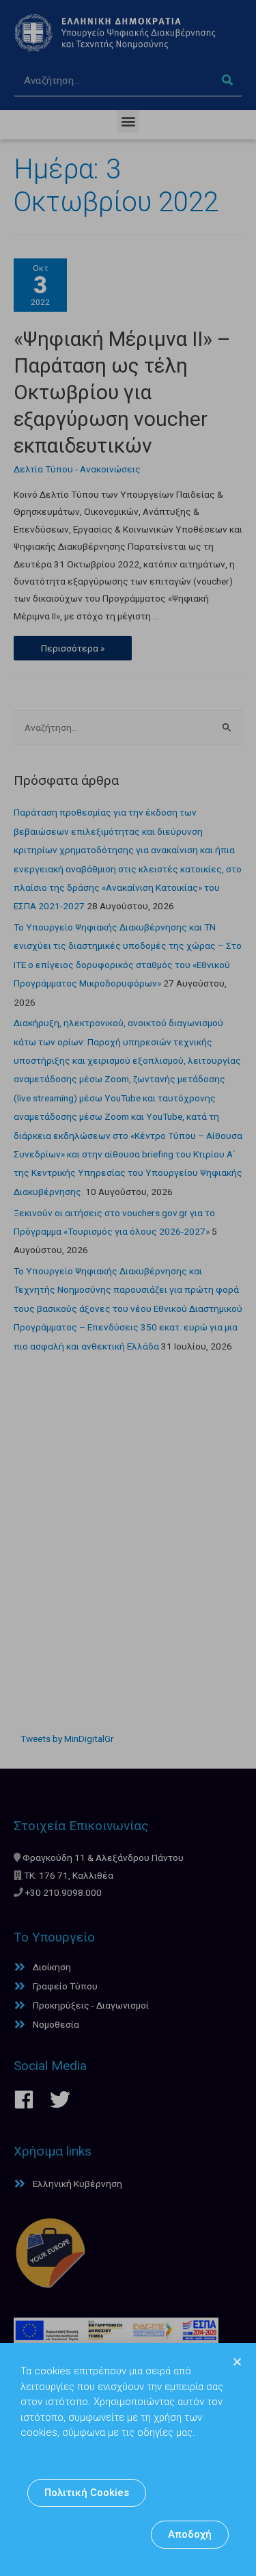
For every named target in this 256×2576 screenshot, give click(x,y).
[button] (87, 2493)
